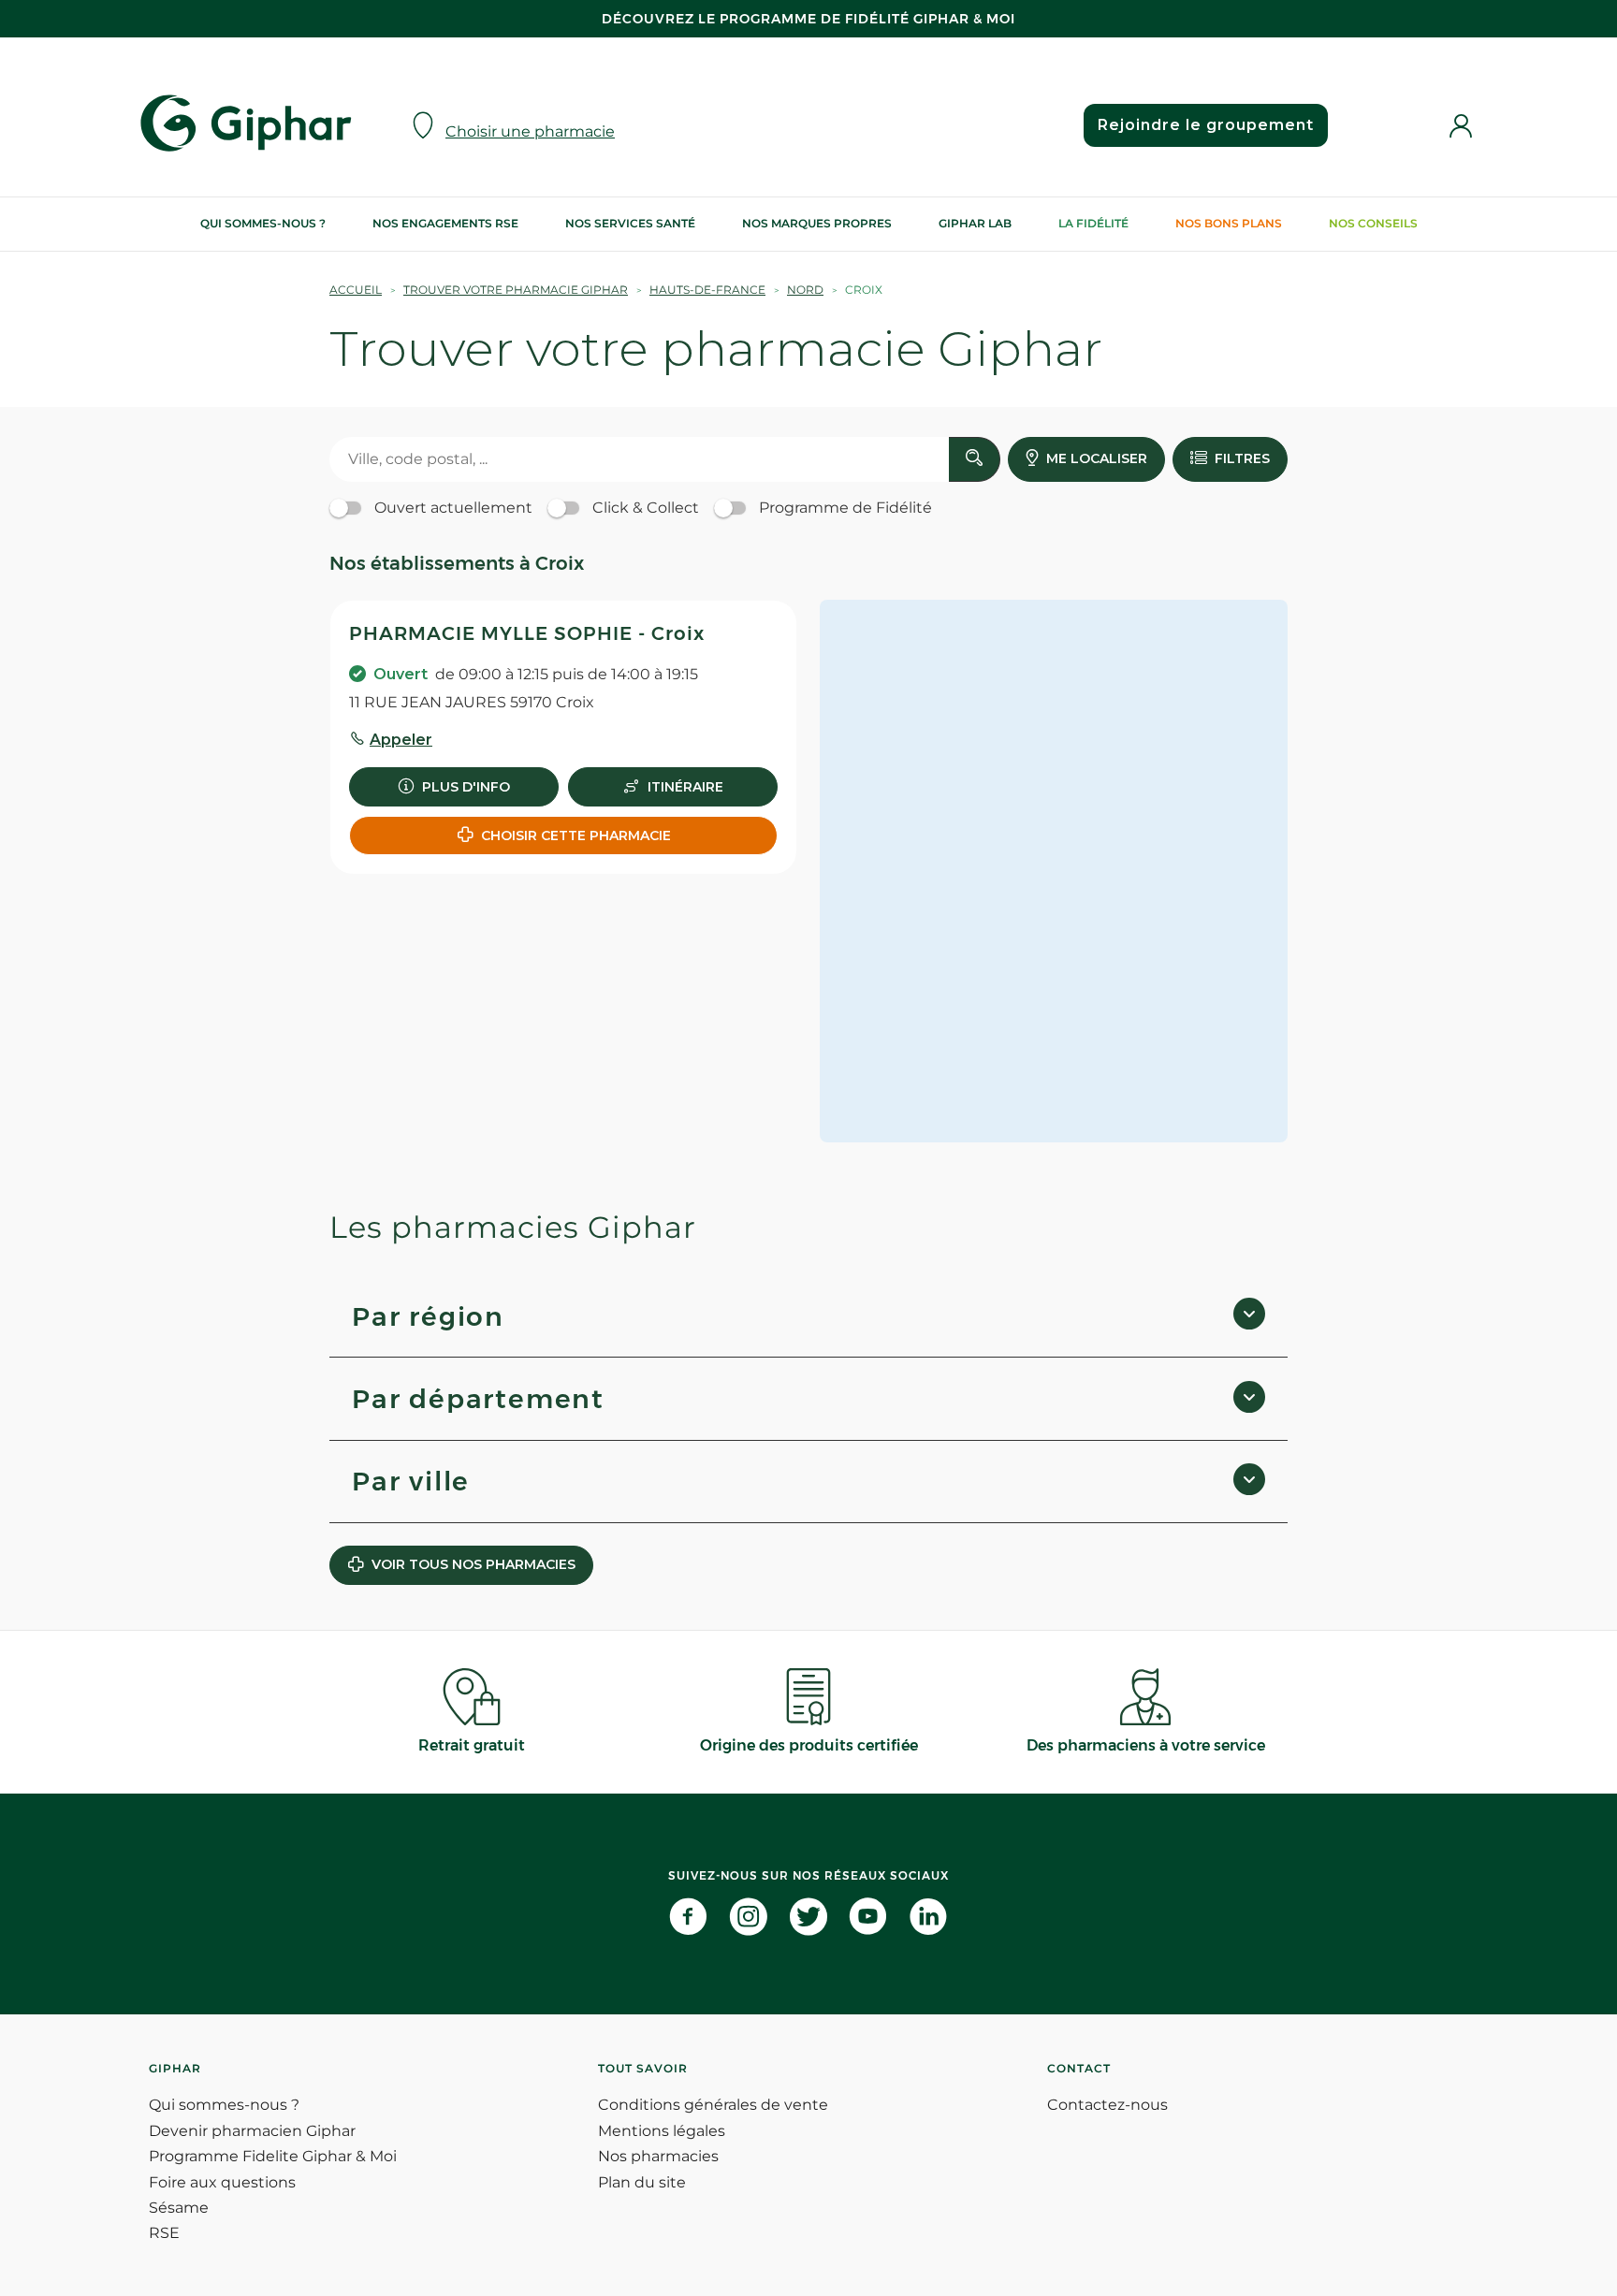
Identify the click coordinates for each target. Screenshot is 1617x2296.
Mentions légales (662, 2131)
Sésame (179, 2208)
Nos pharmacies (658, 2156)
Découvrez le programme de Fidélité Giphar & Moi (808, 19)
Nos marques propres (817, 223)
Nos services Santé (630, 223)
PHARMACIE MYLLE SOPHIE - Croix (527, 633)
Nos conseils (1373, 223)
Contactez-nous (1107, 2105)
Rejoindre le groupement (1206, 125)
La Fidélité (1093, 223)
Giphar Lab (975, 223)
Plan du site (642, 2182)
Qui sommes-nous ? (263, 223)
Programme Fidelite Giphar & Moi (273, 2156)
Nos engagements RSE (445, 223)
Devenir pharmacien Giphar (252, 2131)
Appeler (401, 740)
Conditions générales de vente (713, 2105)
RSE (164, 2233)
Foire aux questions (222, 2182)
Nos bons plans (1229, 223)
